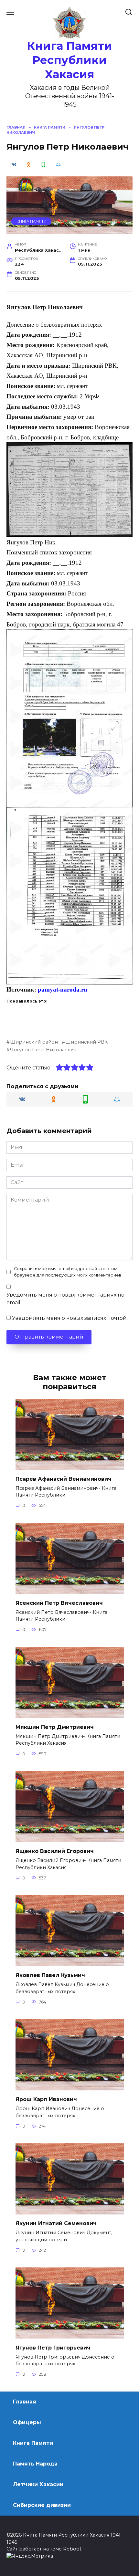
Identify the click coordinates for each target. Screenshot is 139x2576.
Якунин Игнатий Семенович (56, 2223)
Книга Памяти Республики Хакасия (69, 60)
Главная (25, 2402)
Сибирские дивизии (42, 2505)
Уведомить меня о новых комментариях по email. (65, 1299)
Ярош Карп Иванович (46, 2099)
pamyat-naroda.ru (63, 989)
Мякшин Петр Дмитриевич (55, 1727)
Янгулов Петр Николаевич (43, 1050)
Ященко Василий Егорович (55, 1851)
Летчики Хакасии (38, 2484)
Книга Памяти (32, 221)
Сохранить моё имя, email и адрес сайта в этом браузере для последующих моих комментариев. (68, 1272)
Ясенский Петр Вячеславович (59, 1603)
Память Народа (35, 2464)
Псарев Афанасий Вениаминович (64, 1479)
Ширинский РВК (86, 1042)
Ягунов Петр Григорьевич (53, 2347)
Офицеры (27, 2422)
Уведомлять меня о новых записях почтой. (70, 1318)
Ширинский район (34, 1042)
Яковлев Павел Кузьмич (50, 1975)
